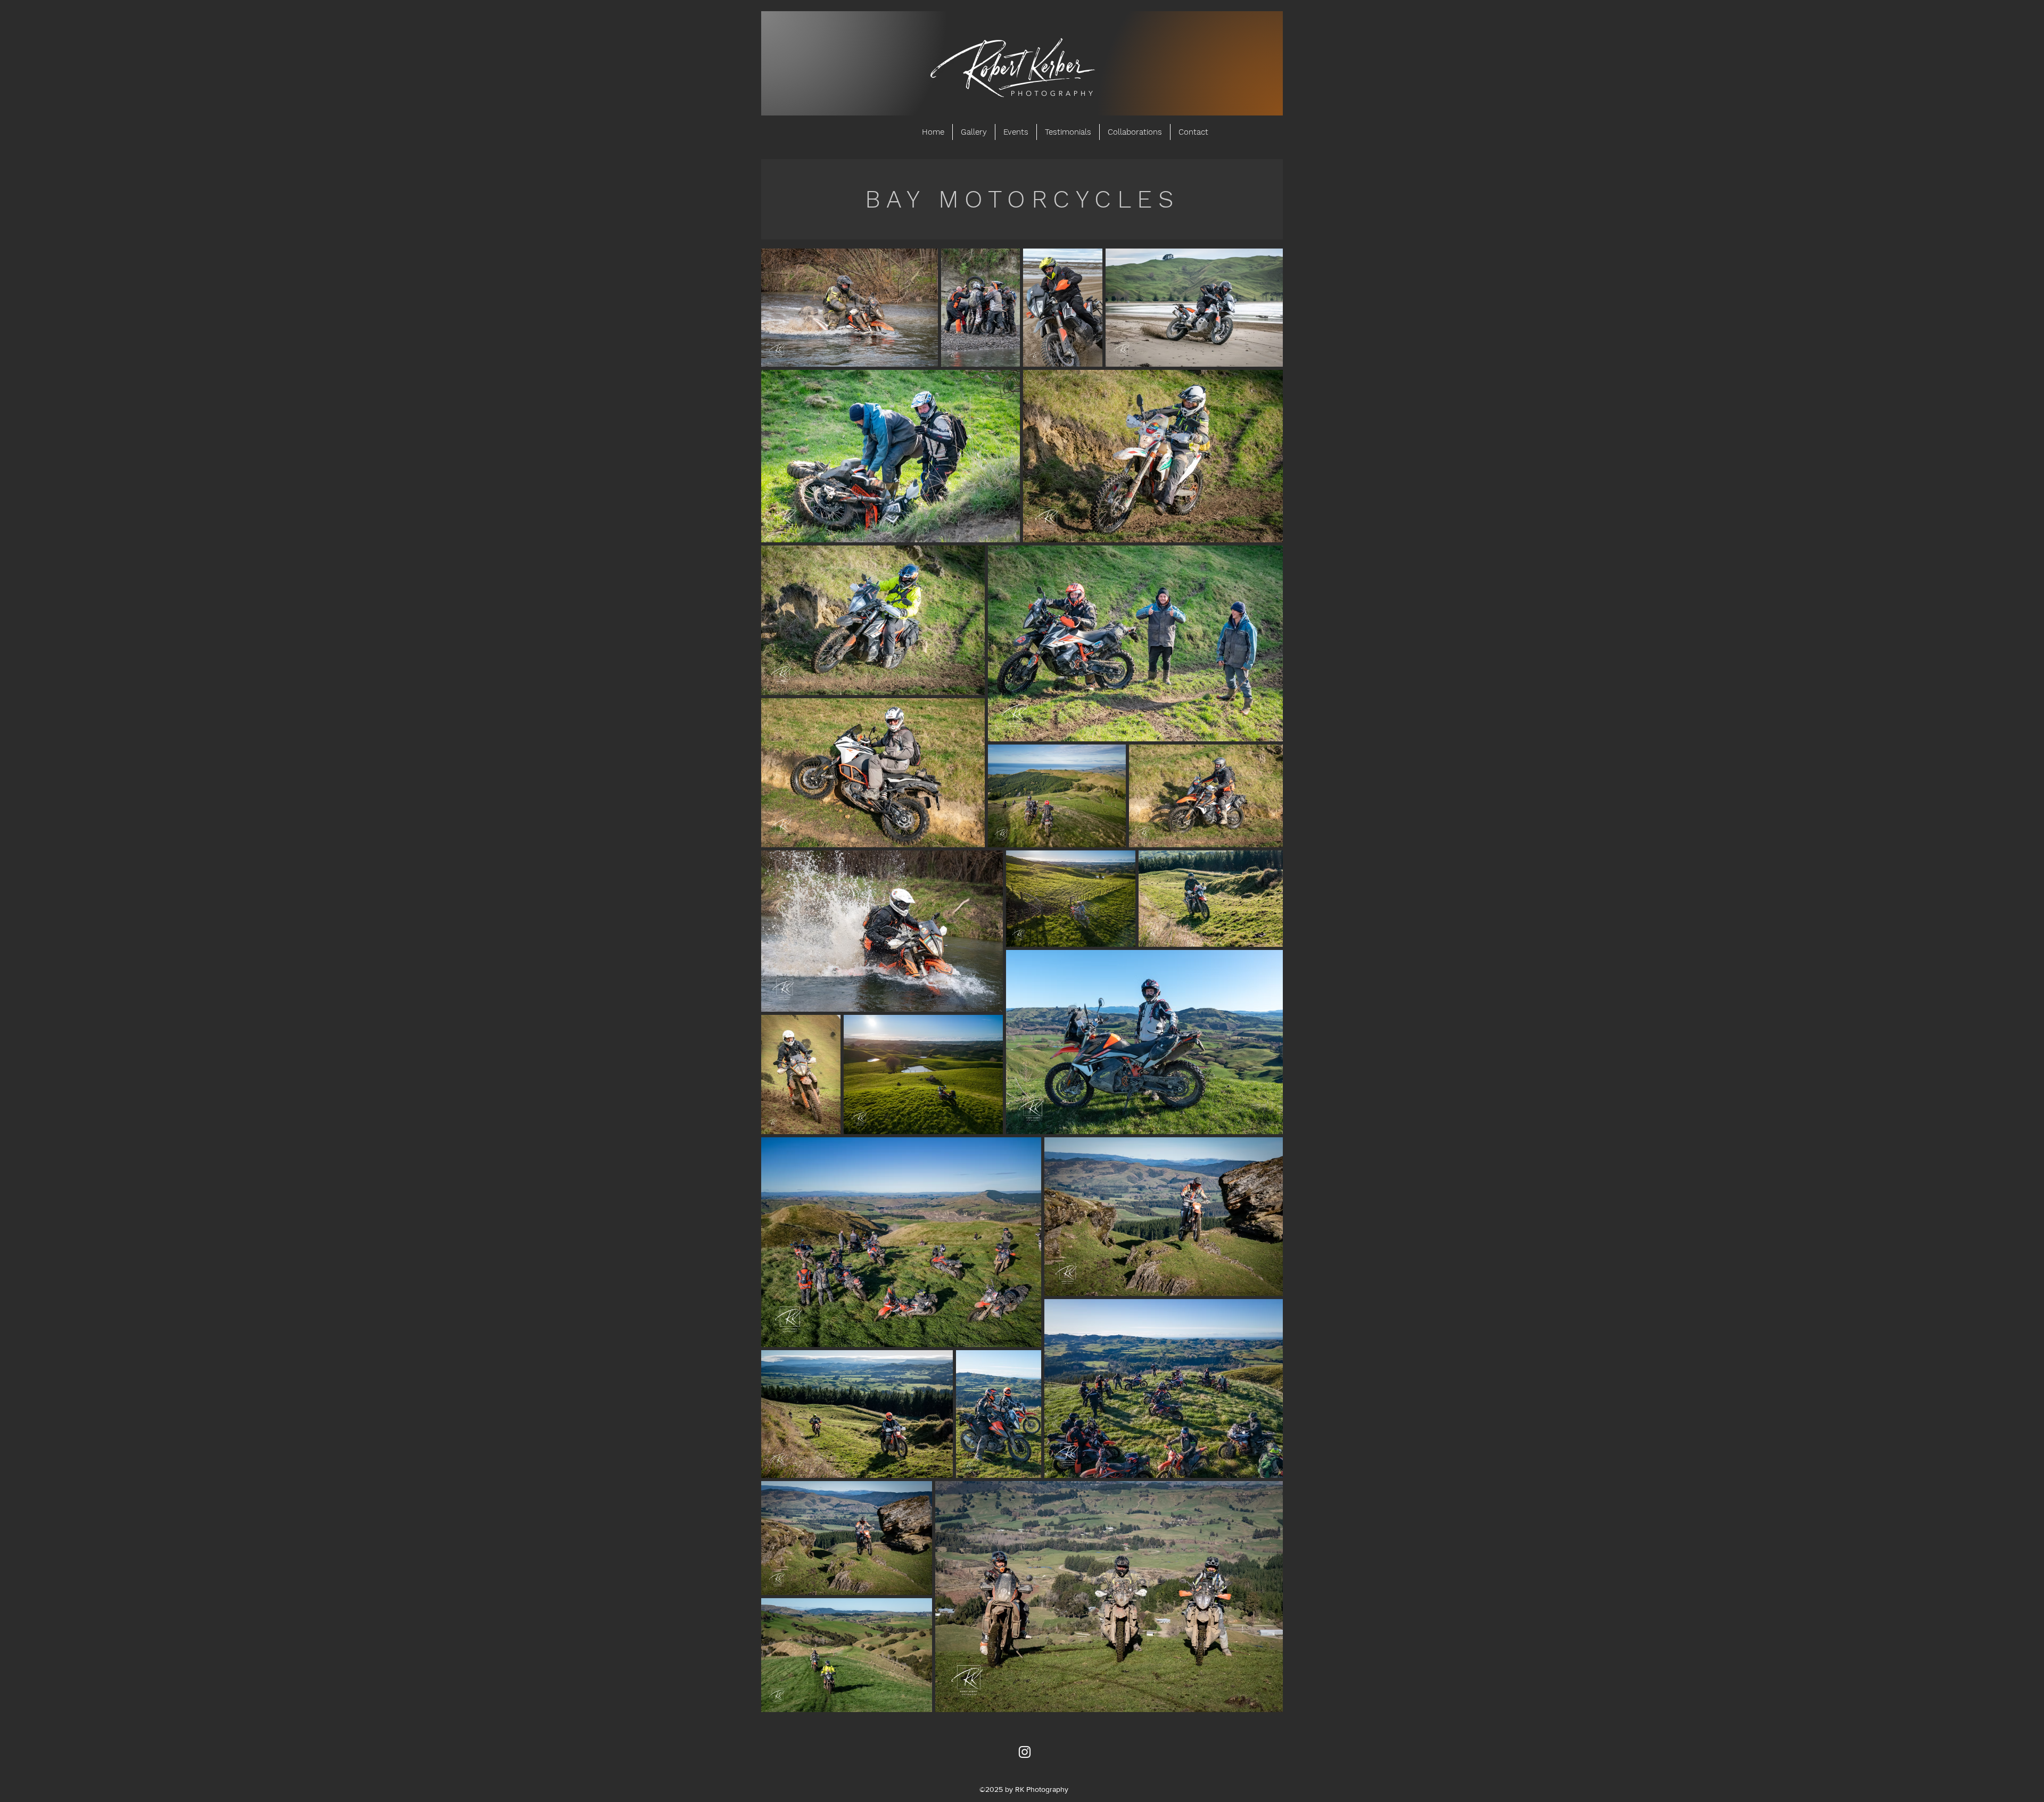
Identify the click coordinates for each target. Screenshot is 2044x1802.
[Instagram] (1025, 1752)
